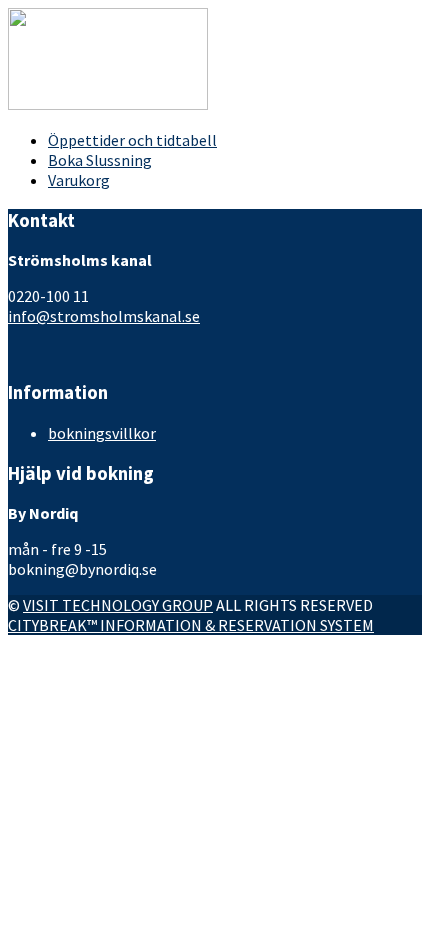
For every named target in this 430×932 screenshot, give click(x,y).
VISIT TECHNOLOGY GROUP (118, 605)
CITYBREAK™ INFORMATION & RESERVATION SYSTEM (191, 625)
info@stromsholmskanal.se (104, 316)
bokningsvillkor (102, 433)
